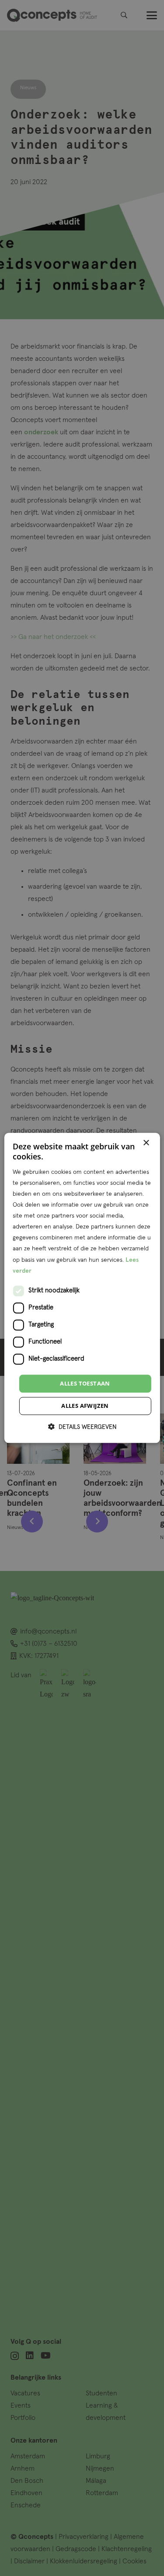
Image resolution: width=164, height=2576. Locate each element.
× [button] (146, 1143)
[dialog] (82, 1288)
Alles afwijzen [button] (85, 1406)
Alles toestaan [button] (85, 1383)
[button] (82, 1427)
